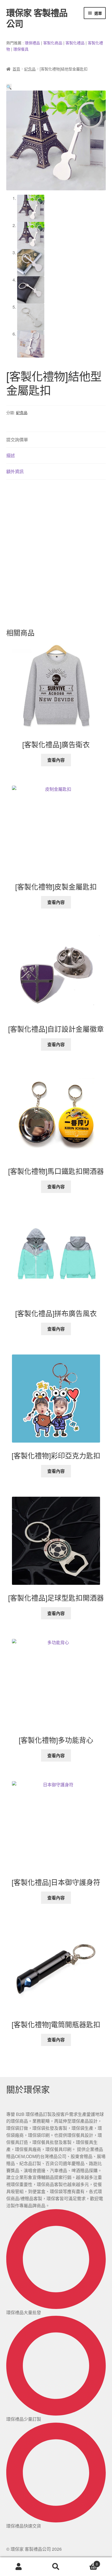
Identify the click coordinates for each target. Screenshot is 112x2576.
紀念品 (30, 69)
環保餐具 (21, 49)
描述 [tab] (11, 455)
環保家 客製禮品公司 (37, 18)
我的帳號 (19, 2567)
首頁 (16, 69)
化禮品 (79, 43)
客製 (47, 43)
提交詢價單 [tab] (17, 440)
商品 (58, 43)
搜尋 (56, 2567)
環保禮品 (32, 43)
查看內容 (56, 760)
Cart (86, 2562)
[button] (9, 87)
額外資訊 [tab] (15, 471)
